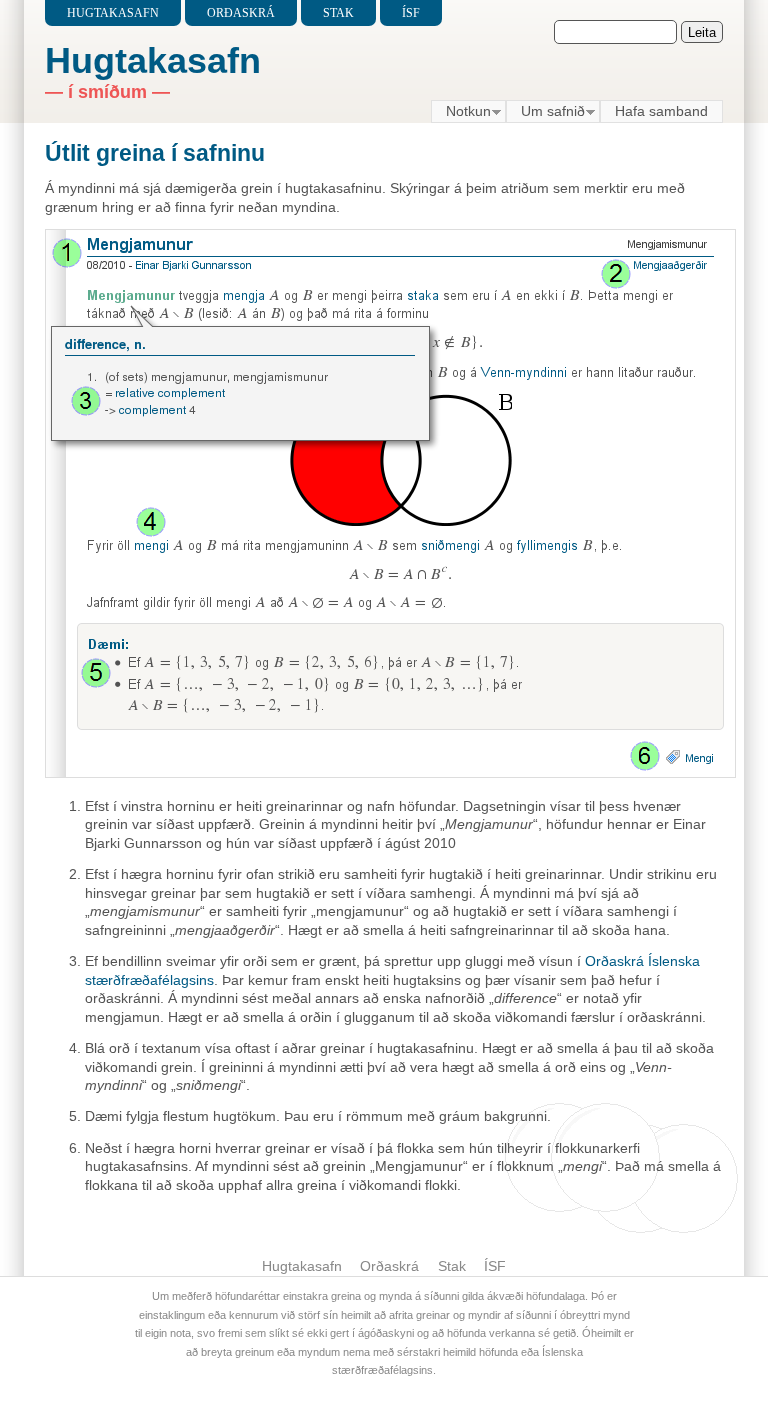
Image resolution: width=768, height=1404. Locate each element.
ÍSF (411, 13)
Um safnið (545, 112)
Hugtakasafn (113, 13)
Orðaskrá (241, 13)
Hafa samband (661, 111)
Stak (338, 13)
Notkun (461, 112)
